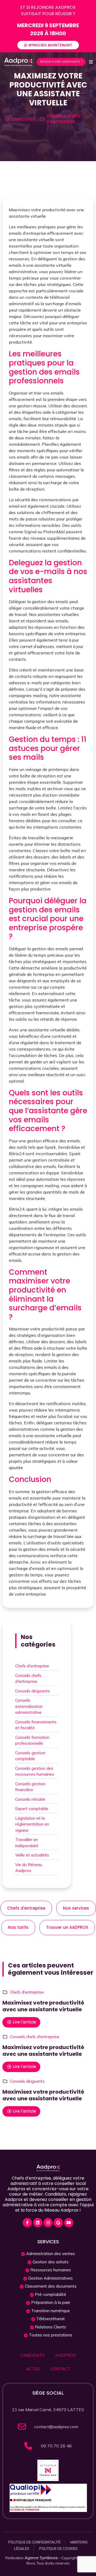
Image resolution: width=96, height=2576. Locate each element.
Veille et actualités (32, 1855)
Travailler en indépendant (27, 1843)
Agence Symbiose (41, 2558)
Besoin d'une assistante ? (61, 62)
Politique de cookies (58, 2549)
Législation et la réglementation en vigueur (32, 1824)
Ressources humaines (50, 2270)
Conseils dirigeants (33, 1691)
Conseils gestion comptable (30, 1756)
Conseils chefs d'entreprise (28, 1679)
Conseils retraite (30, 1799)
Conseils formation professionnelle (32, 1740)
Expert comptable (32, 1809)
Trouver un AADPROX (67, 1927)
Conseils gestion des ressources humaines (35, 1771)
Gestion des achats (50, 2262)
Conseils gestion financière (30, 1787)
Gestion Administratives (50, 2278)
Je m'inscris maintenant (48, 45)
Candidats (33, 2355)
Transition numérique (50, 2311)
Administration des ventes (50, 2254)
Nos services (76, 1908)
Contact (60, 2369)
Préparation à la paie (50, 2302)
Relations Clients (50, 2327)
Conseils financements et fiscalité (36, 1725)
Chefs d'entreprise (32, 1666)
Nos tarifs (18, 1927)
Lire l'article (24, 2022)
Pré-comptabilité (50, 2294)
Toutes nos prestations (50, 2335)
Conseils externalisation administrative (29, 1706)
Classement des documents (50, 2286)
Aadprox (65, 2355)
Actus (33, 2369)
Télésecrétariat (50, 2319)
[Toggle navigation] (91, 62)
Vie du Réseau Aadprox (29, 1868)
